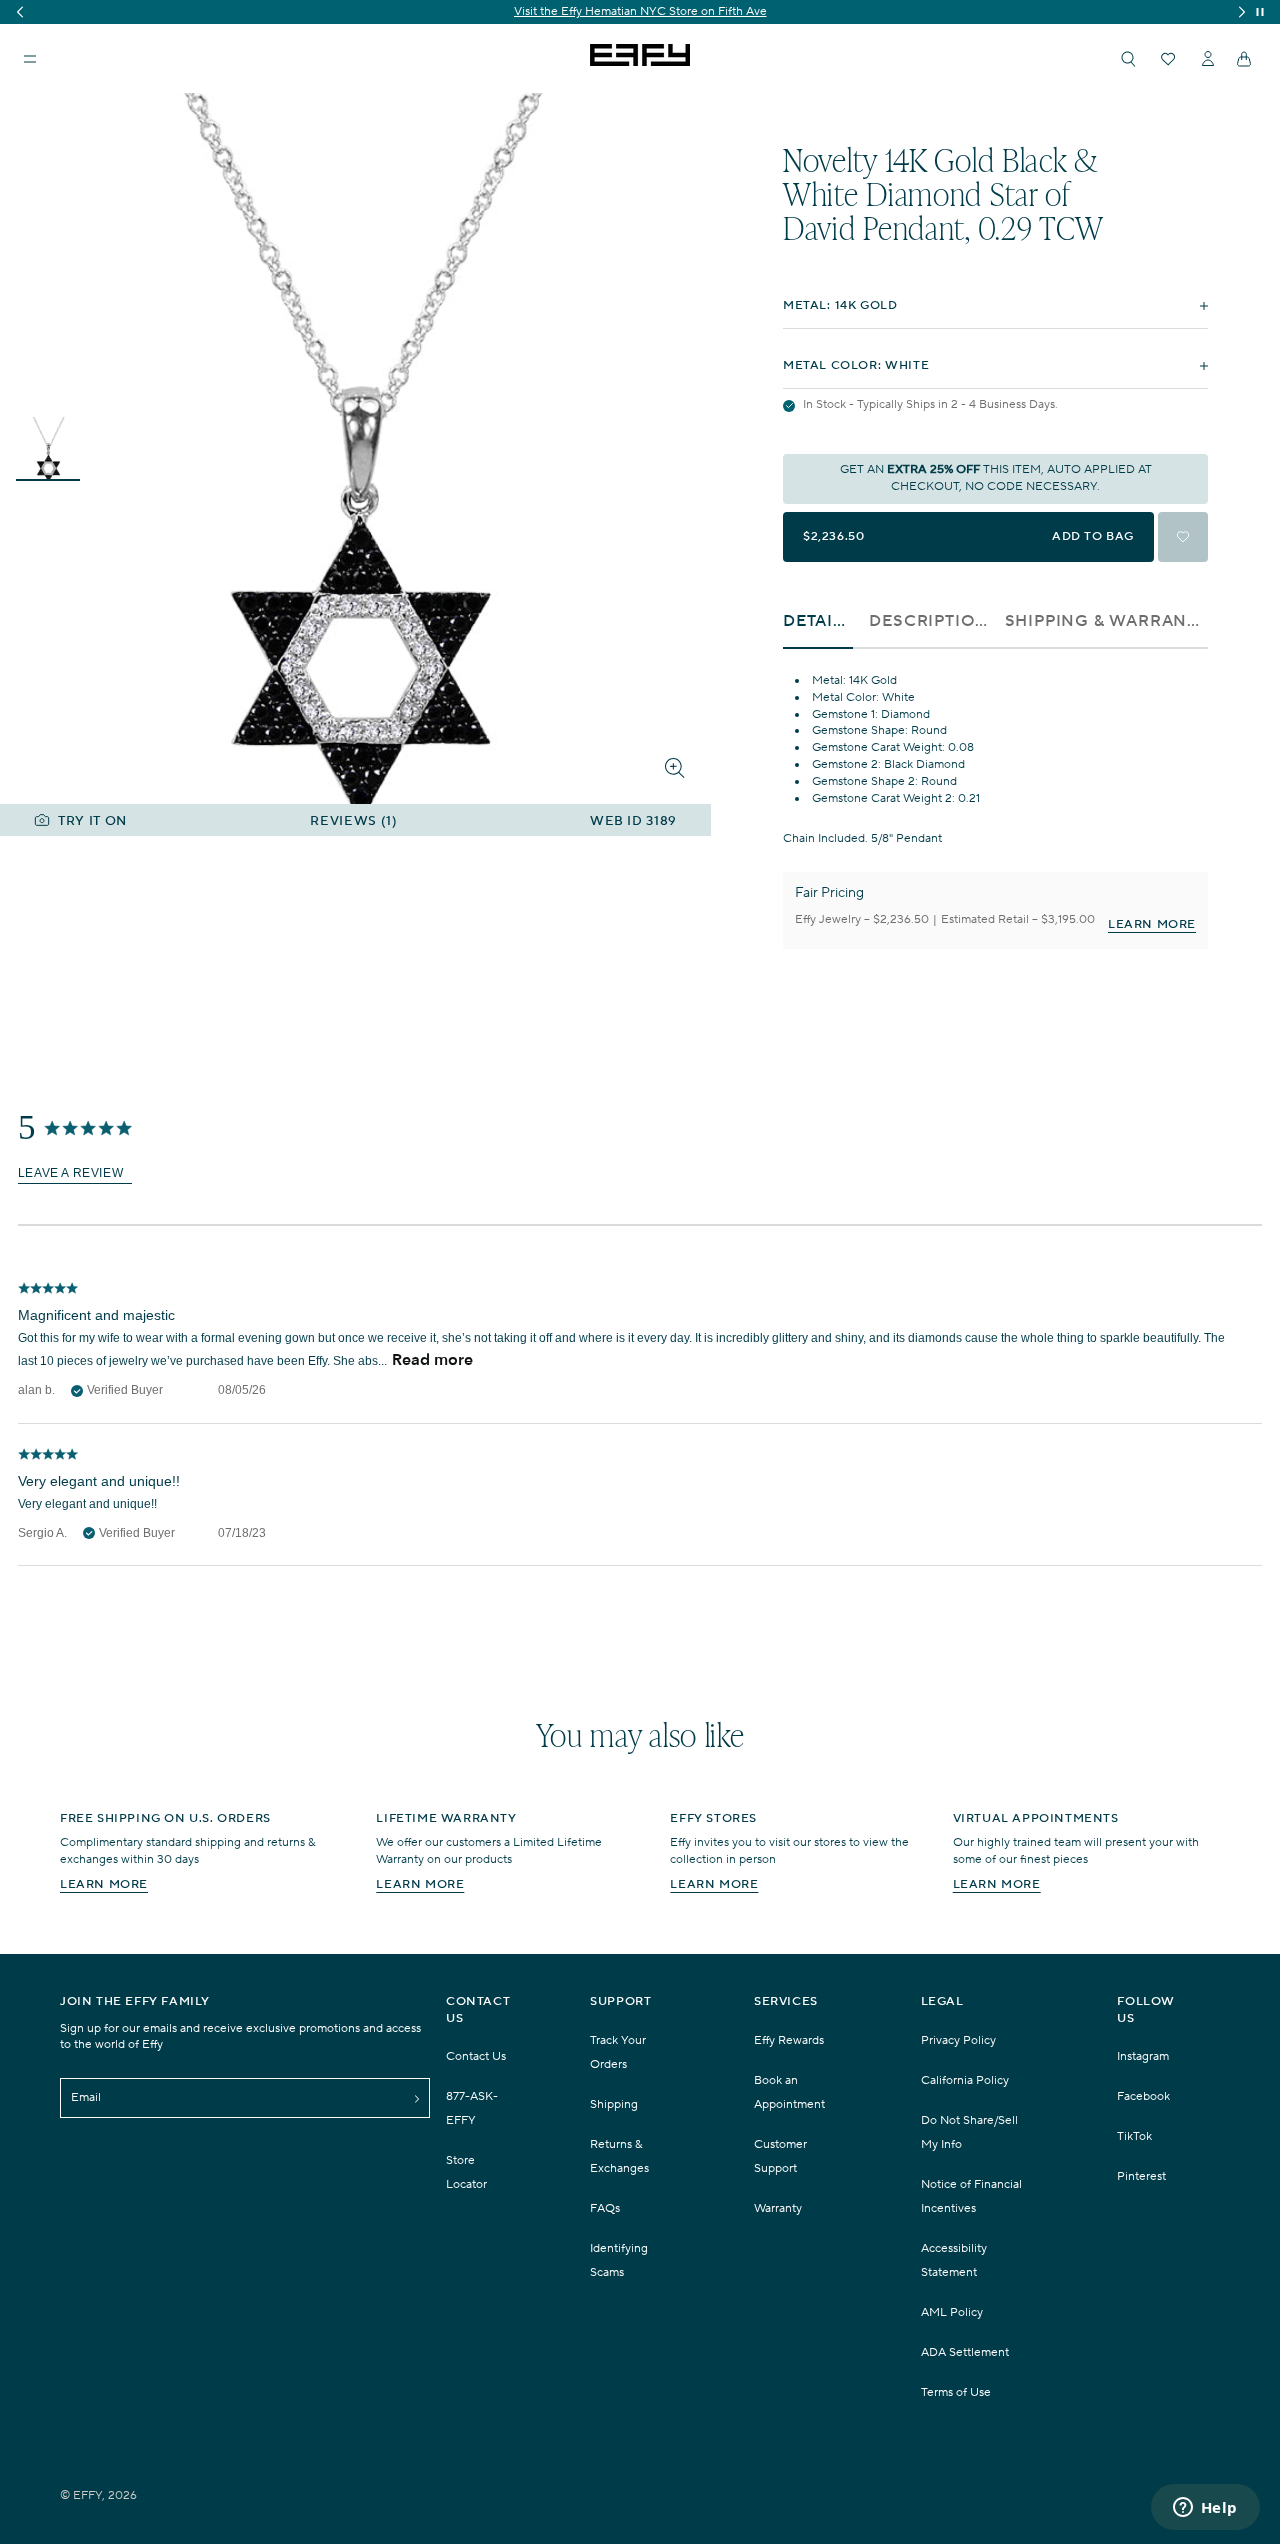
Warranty (778, 2208)
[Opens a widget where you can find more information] (1205, 2509)
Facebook (1143, 2096)
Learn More (1152, 924)
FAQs (605, 2208)
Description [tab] (928, 621)
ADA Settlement (965, 2352)
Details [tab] (818, 621)
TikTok (1134, 2136)
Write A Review (75, 1173)
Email (86, 2097)
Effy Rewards (789, 2040)
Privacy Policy (958, 2040)
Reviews (353, 821)
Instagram (1143, 2056)
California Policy (965, 2080)
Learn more (104, 1884)
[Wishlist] (1168, 59)
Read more (432, 1358)
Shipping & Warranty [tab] (1106, 621)
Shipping (614, 2104)
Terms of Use (956, 2392)
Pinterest (1141, 2176)
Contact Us (476, 2056)
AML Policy (952, 2312)
